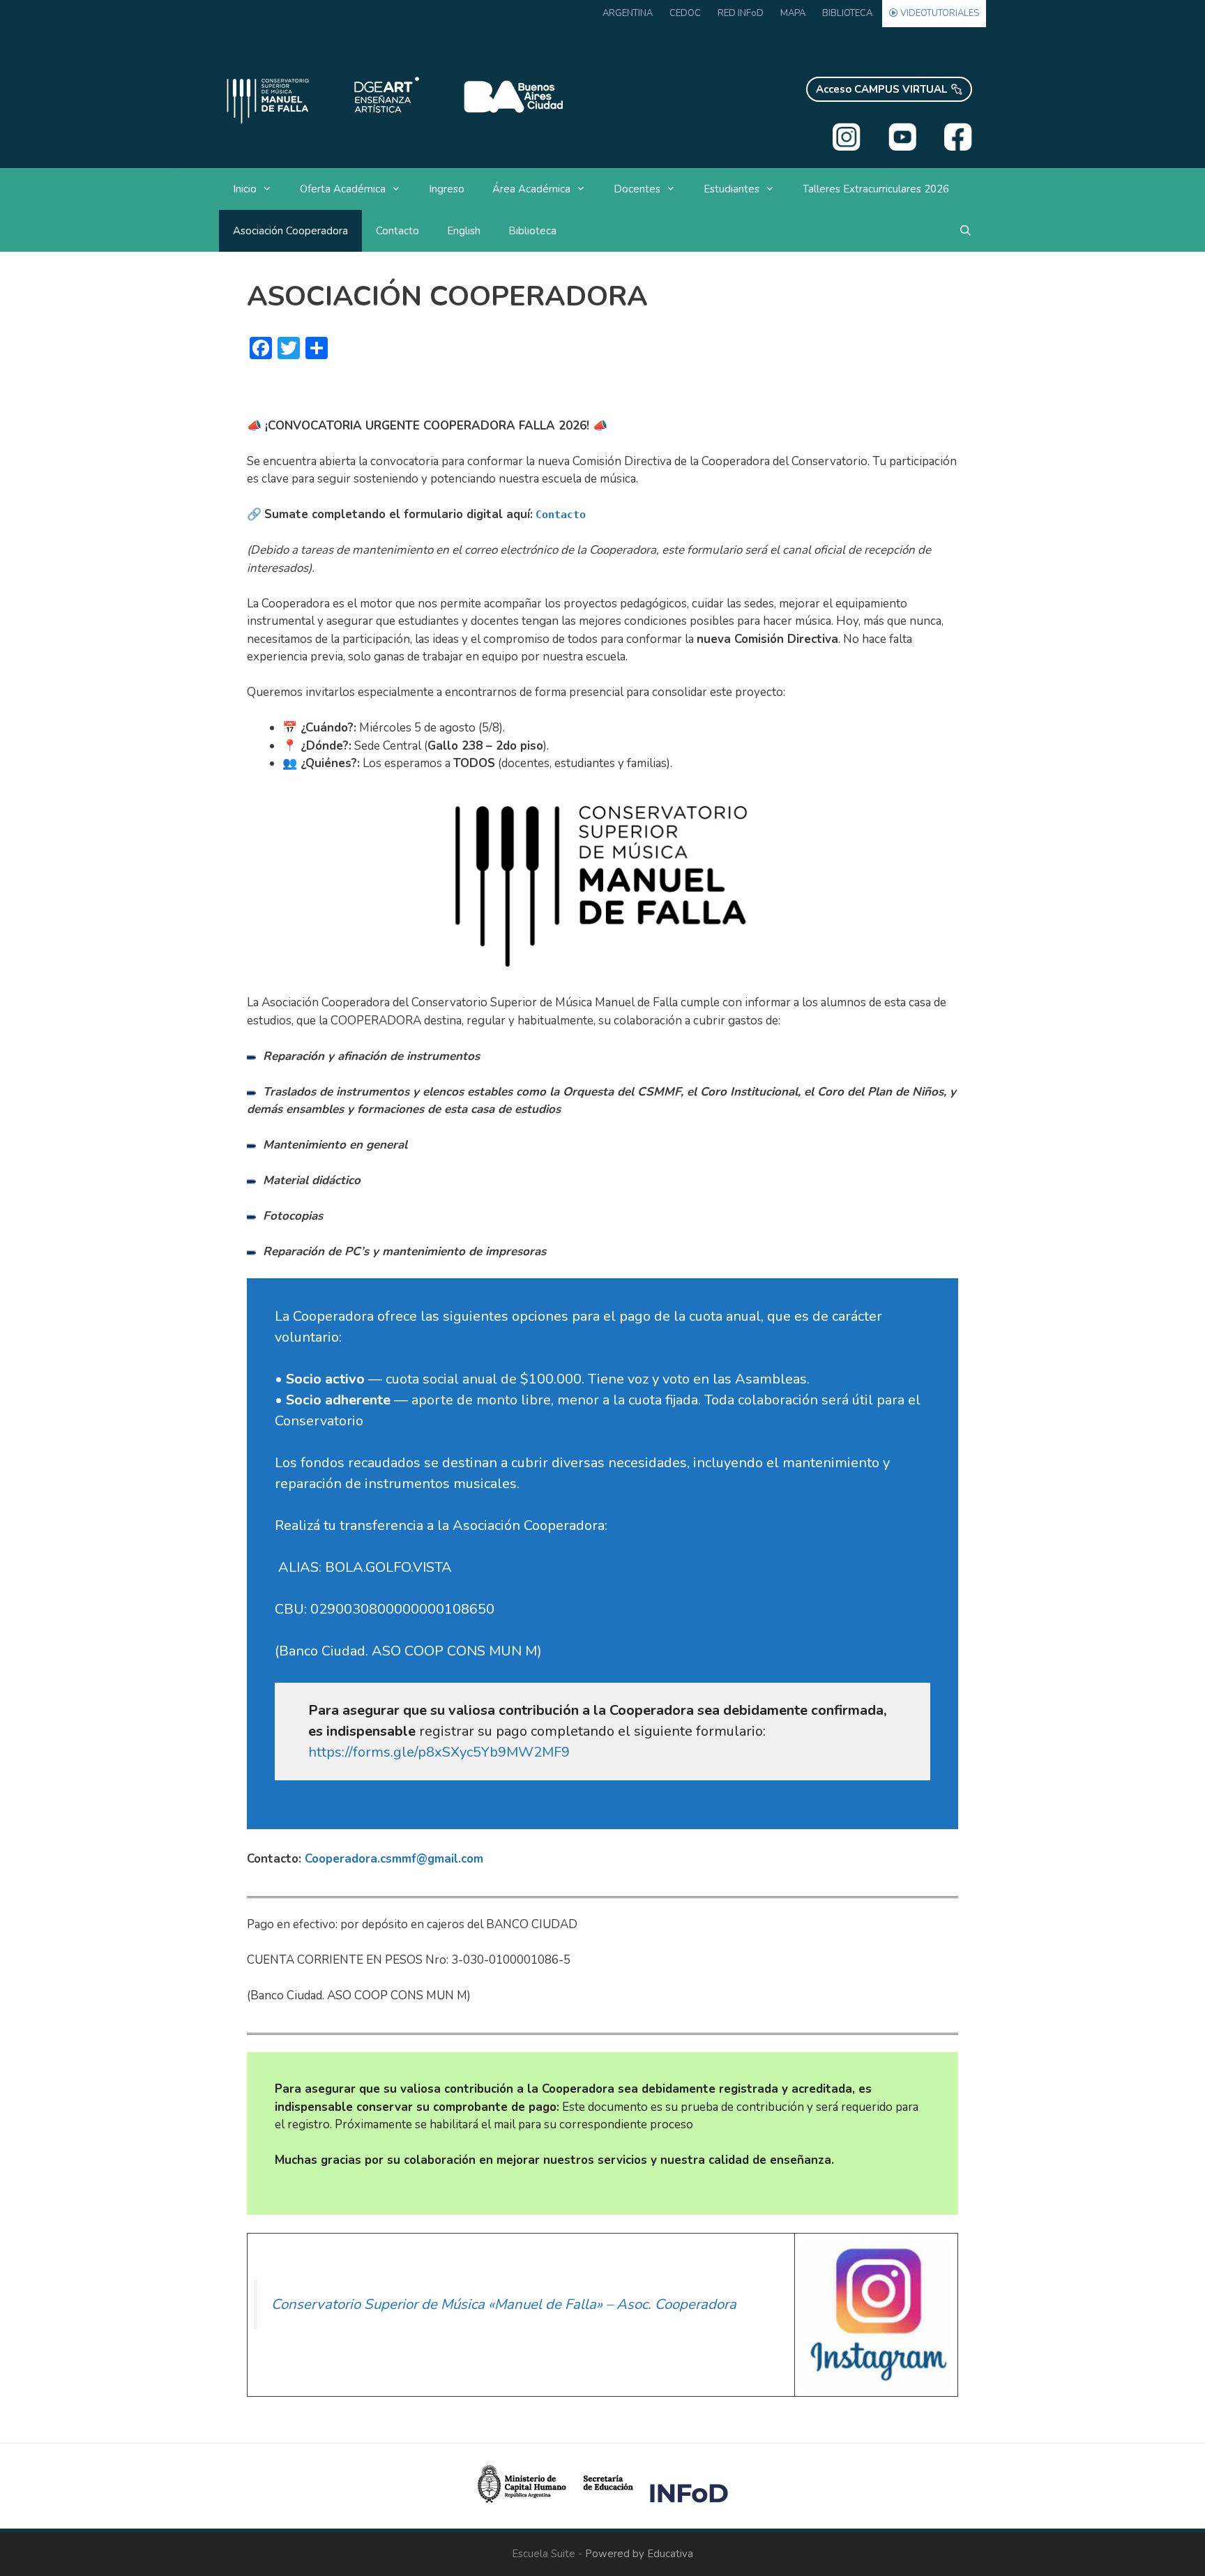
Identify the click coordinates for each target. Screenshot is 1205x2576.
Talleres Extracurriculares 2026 (876, 189)
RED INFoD (741, 13)
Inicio (245, 189)
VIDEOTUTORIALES (939, 13)
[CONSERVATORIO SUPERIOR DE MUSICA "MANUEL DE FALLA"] (393, 98)
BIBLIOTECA (847, 13)
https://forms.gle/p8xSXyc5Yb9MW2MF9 (439, 1752)
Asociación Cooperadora (290, 231)
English (464, 231)
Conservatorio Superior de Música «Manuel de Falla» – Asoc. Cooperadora (504, 2304)
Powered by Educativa (639, 2554)
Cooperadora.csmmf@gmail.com (394, 1859)
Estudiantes (732, 189)
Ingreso (447, 189)
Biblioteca (532, 231)
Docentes (637, 189)
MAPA (793, 13)
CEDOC (685, 13)
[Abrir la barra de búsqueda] (965, 231)
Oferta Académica (343, 189)
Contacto (397, 231)
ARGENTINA (628, 13)
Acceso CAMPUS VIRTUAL (881, 89)
